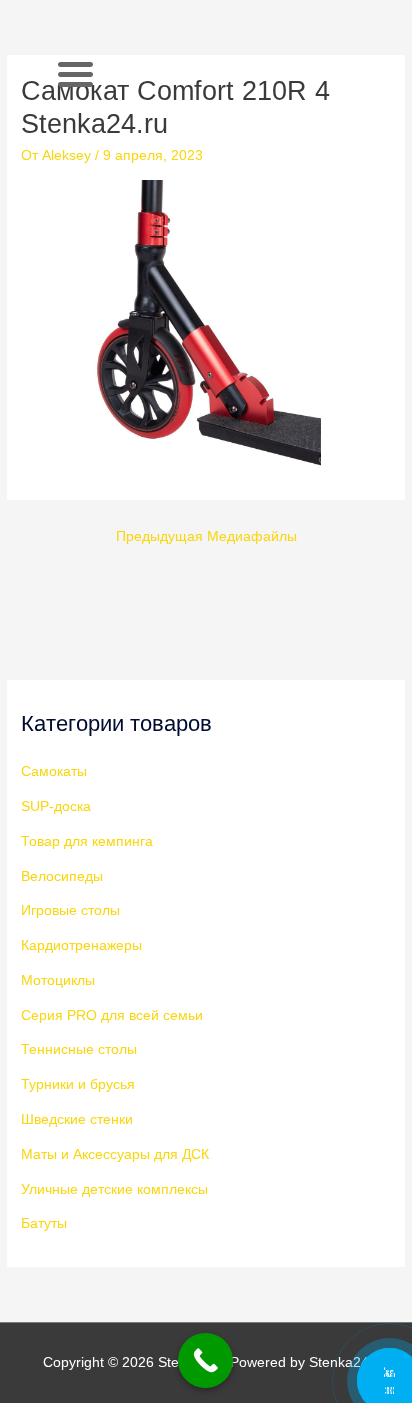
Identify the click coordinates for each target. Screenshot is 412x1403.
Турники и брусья (78, 1084)
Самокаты (54, 771)
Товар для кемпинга (87, 841)
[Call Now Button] (205, 1360)
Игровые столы (70, 910)
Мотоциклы (58, 980)
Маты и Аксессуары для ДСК (115, 1154)
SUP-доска (56, 806)
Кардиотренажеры (81, 945)
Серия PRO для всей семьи (112, 1015)
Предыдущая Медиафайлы (206, 536)
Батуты (44, 1223)
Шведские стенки (77, 1119)
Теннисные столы (79, 1049)
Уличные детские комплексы (114, 1189)
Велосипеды (62, 876)
